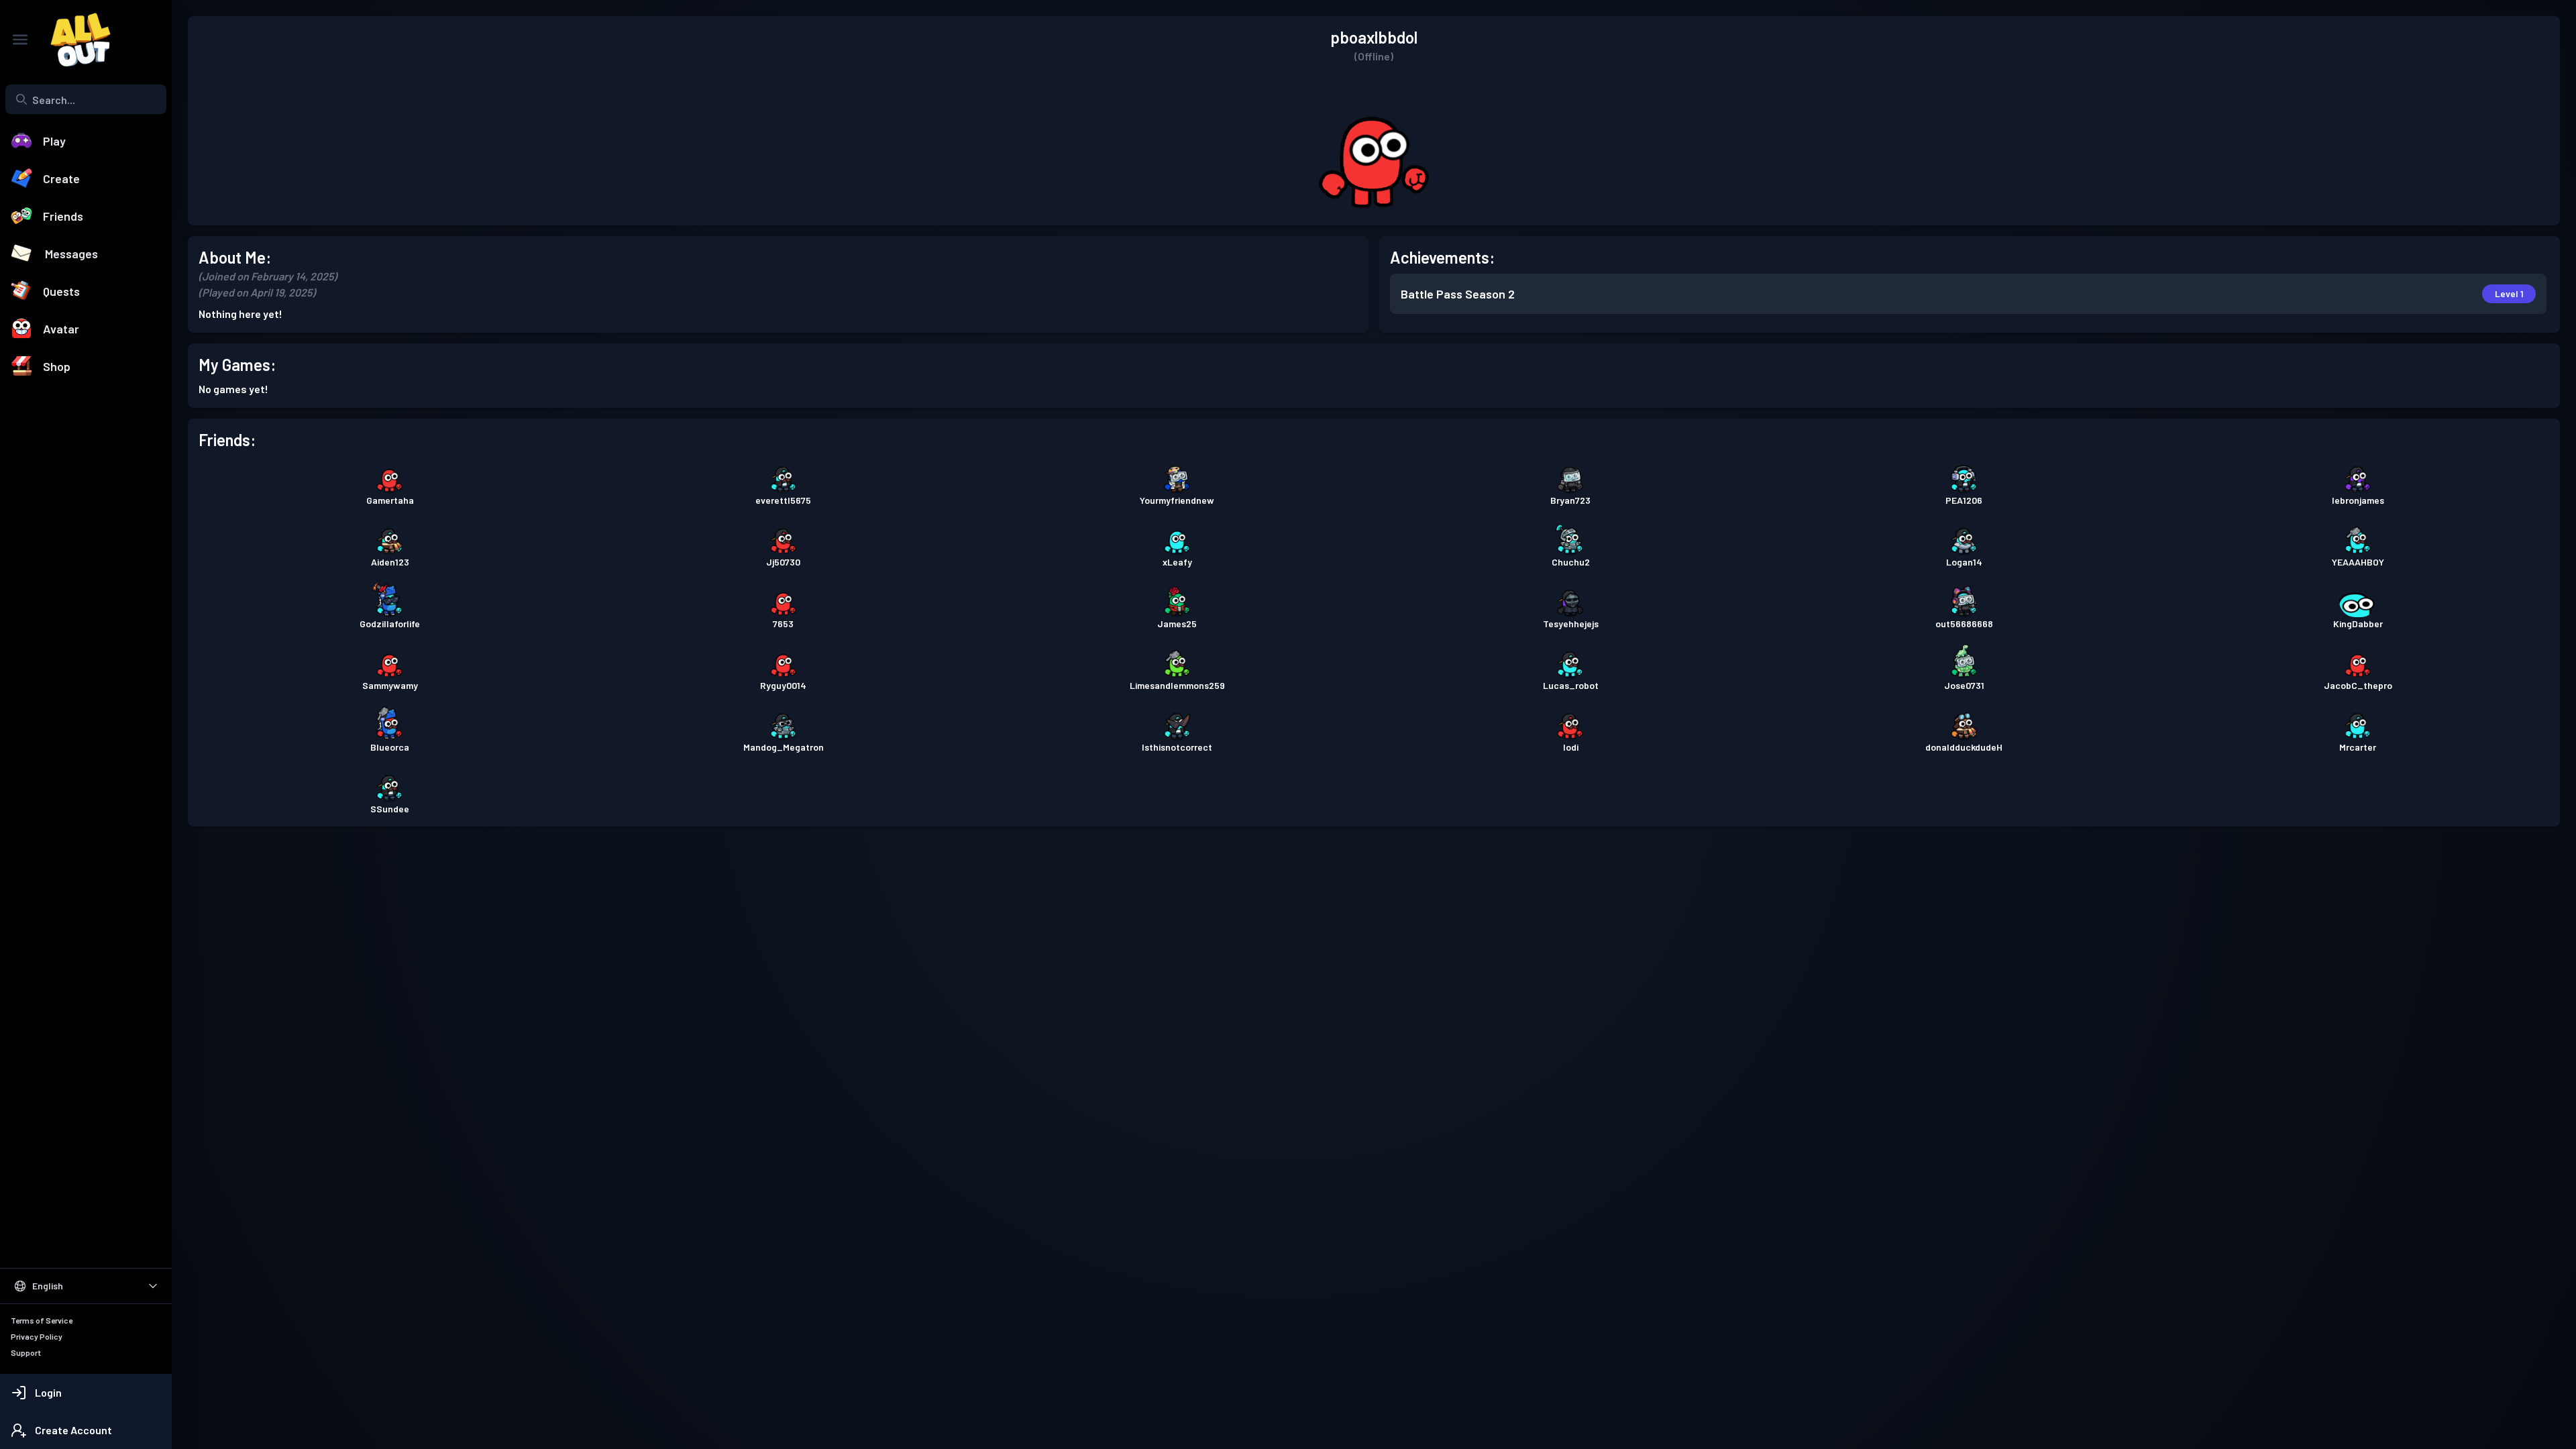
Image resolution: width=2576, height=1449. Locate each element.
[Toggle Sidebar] (20, 40)
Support (26, 1352)
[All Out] (74, 40)
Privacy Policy (37, 1336)
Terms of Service (42, 1320)
